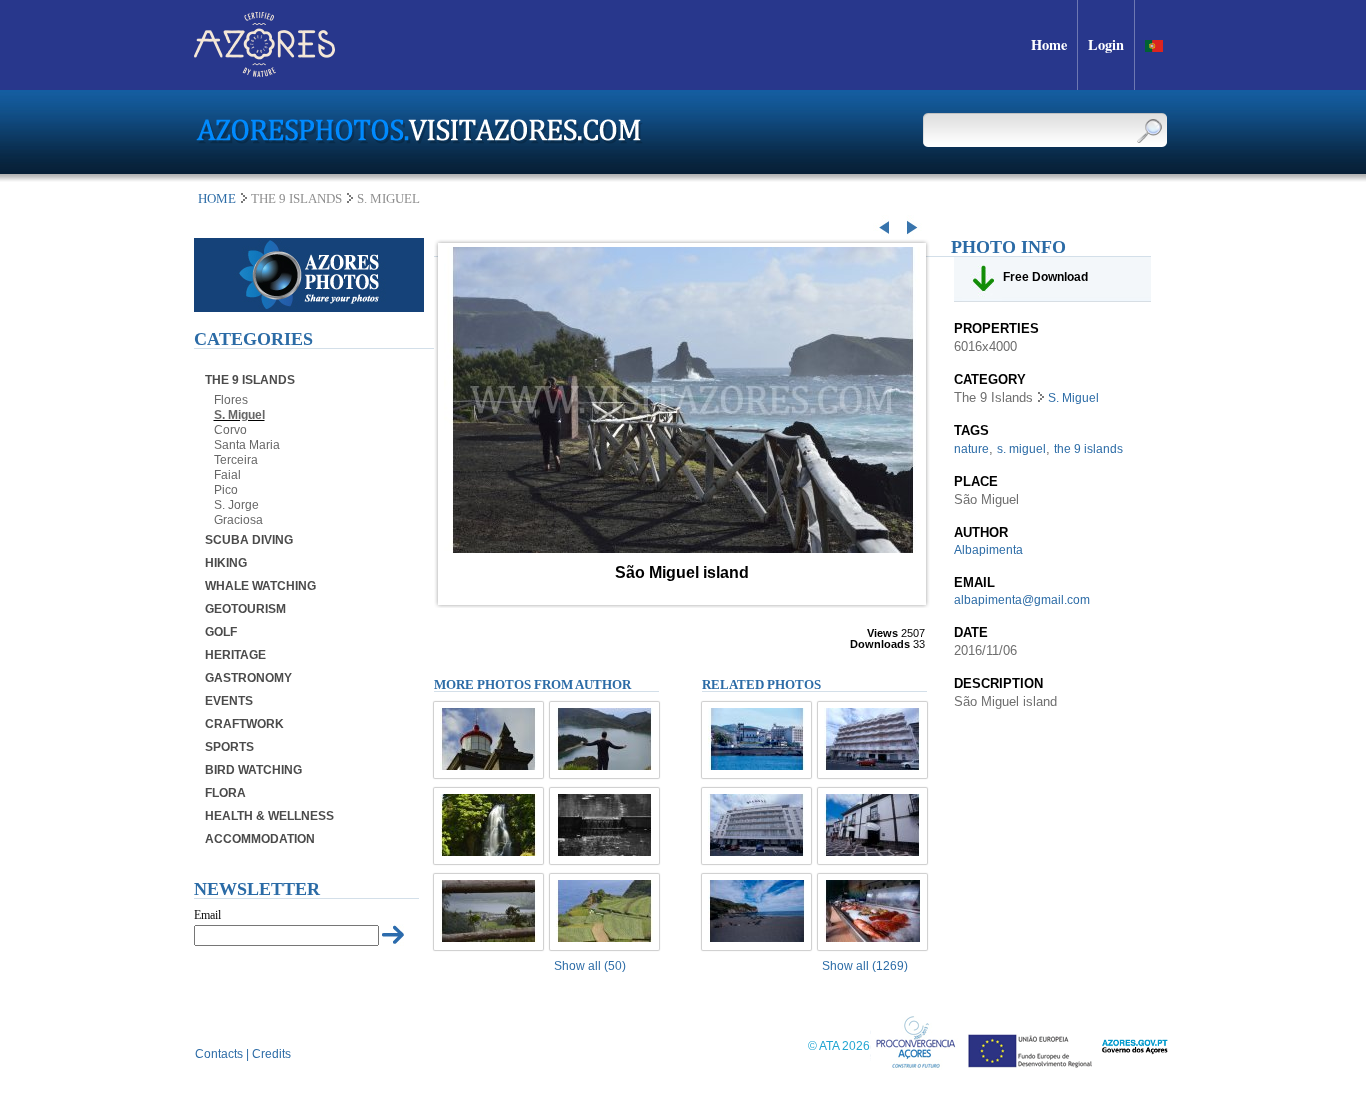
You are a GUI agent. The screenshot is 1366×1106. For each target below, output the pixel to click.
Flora (225, 793)
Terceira (236, 460)
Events (229, 701)
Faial (227, 475)
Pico (226, 490)
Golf (221, 632)
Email (207, 915)
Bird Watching (253, 770)
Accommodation (260, 839)
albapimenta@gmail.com (1022, 600)
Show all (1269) (865, 966)
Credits (271, 1054)
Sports (229, 747)
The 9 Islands (250, 380)
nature (971, 449)
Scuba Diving (249, 540)
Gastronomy (248, 678)
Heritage (235, 655)
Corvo (230, 430)
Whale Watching (260, 586)
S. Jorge (236, 505)
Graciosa (238, 520)
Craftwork (244, 724)
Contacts (219, 1054)
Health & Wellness (269, 816)
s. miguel (1021, 449)
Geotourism (245, 609)
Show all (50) (590, 966)
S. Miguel (239, 415)
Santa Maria (247, 445)
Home (217, 198)
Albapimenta (988, 550)
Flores (231, 400)
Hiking (226, 563)
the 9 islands (1088, 449)
